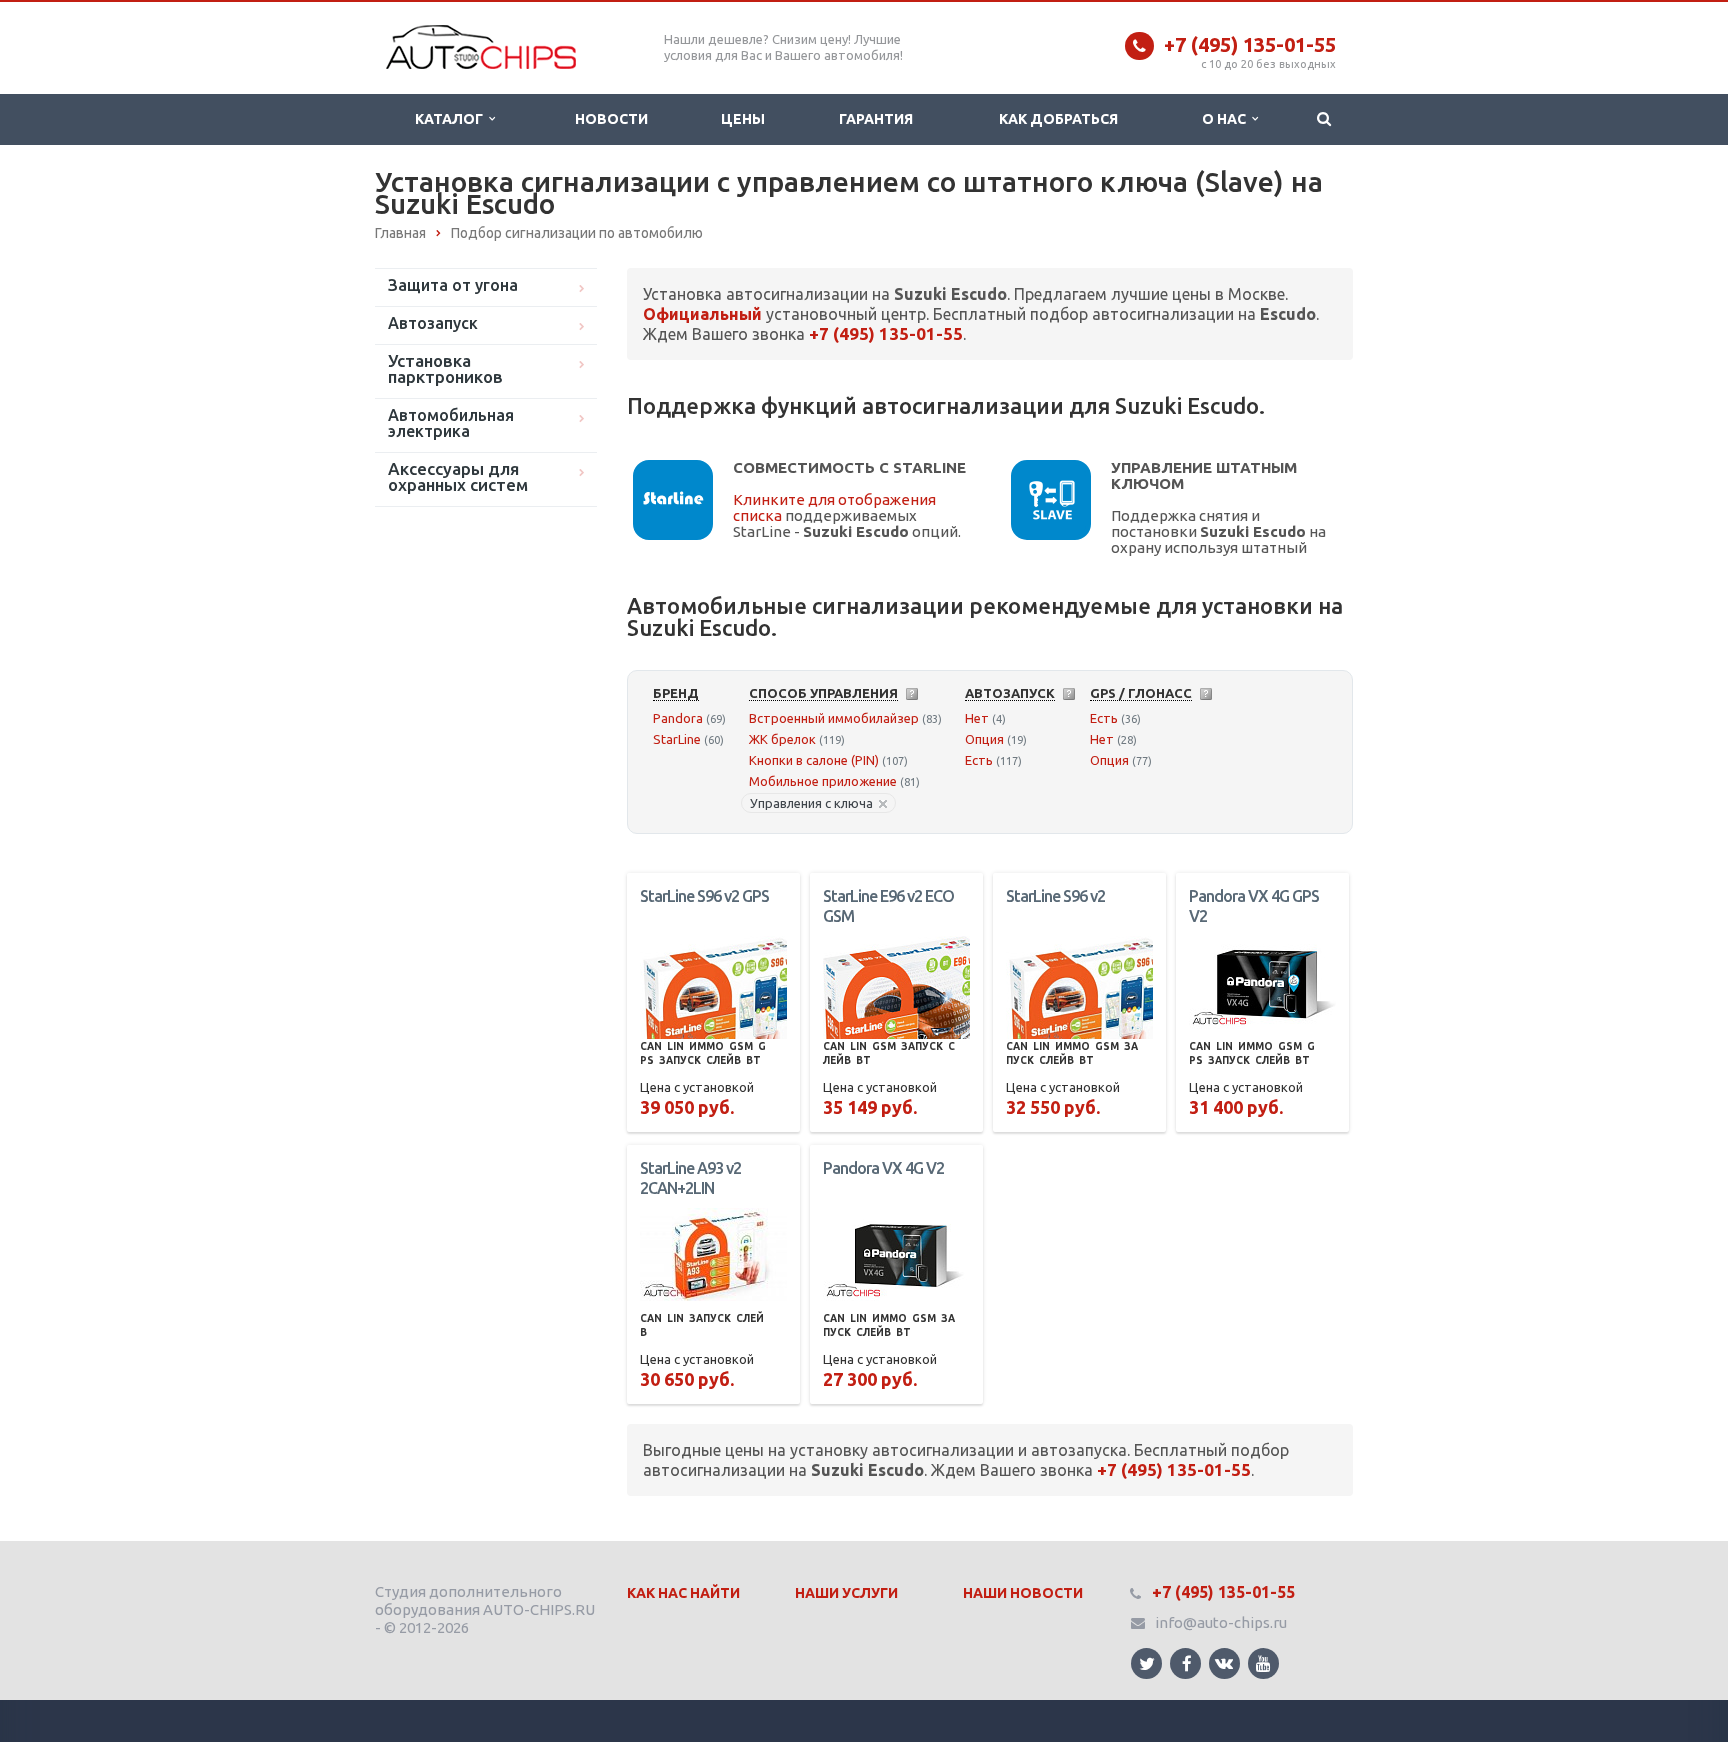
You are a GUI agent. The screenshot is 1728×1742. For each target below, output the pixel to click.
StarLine (677, 739)
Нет (977, 718)
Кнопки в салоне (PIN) (814, 760)
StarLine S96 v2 (1055, 896)
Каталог (452, 119)
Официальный (702, 314)
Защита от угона (453, 285)
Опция (984, 739)
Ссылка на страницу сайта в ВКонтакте (1224, 1663)
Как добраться (1058, 119)
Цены (743, 119)
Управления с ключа (811, 803)
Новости (611, 119)
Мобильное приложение (823, 781)
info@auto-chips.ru (1221, 1622)
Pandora (678, 718)
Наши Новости (1023, 1593)
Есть (979, 760)
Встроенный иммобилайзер (834, 718)
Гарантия (876, 119)
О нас (1227, 119)
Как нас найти (683, 1593)
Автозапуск (433, 323)
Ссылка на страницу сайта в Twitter (1146, 1663)
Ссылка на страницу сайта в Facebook (1185, 1663)
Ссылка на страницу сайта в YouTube (1263, 1663)
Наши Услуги (846, 1593)
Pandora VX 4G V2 (883, 1168)
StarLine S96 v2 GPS (704, 896)
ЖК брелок (782, 739)
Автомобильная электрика (451, 423)
